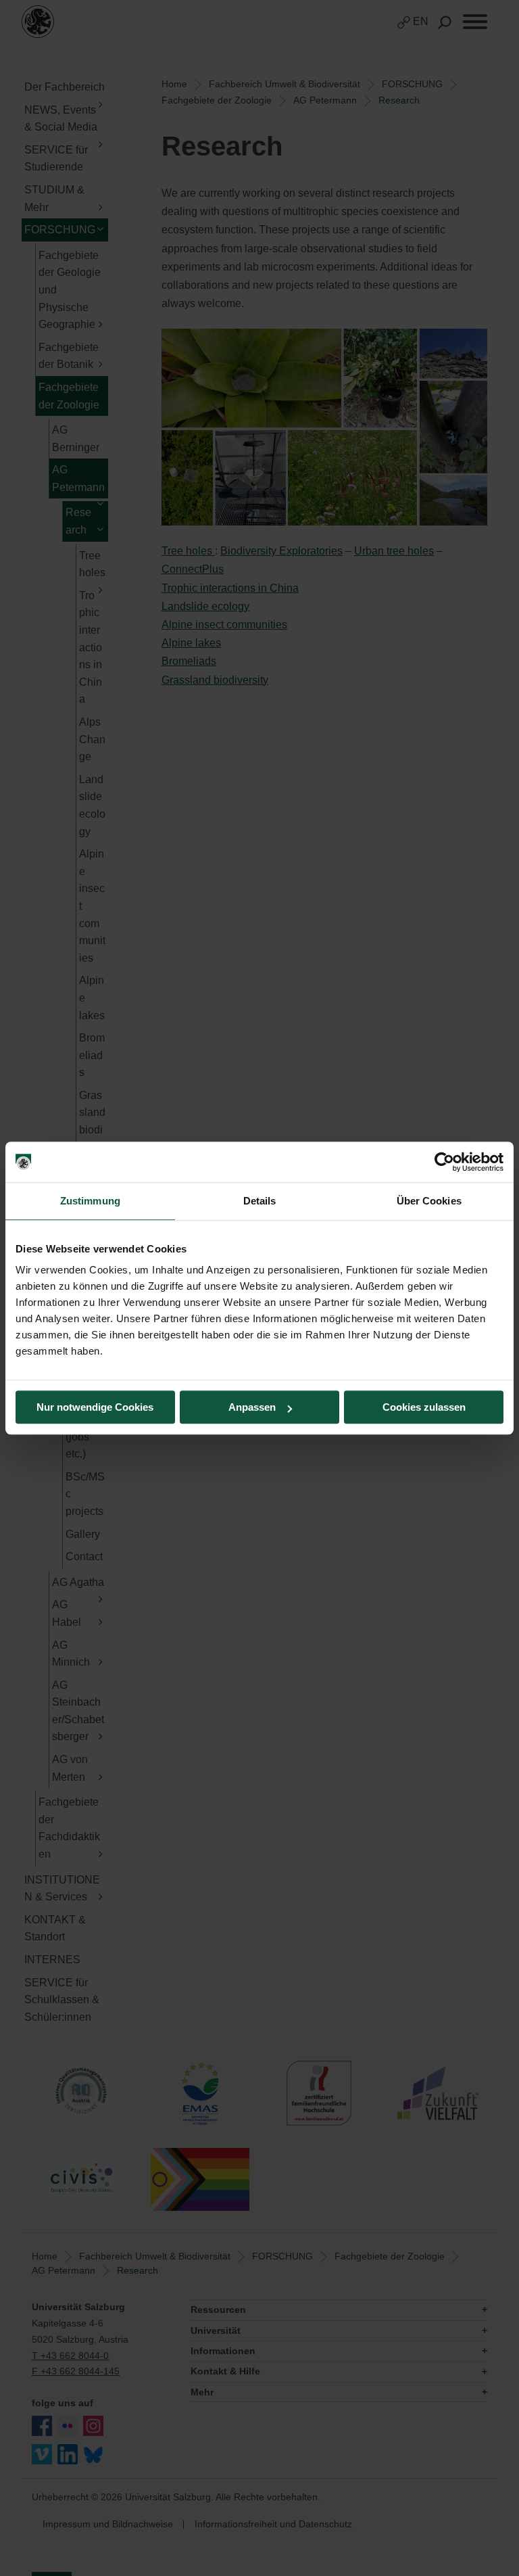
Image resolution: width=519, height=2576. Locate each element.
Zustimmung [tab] (90, 1201)
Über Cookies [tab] (429, 1201)
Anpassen (252, 1407)
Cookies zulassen (424, 1407)
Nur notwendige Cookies (95, 1407)
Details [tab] (260, 1201)
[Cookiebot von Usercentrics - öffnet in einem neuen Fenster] (444, 1162)
